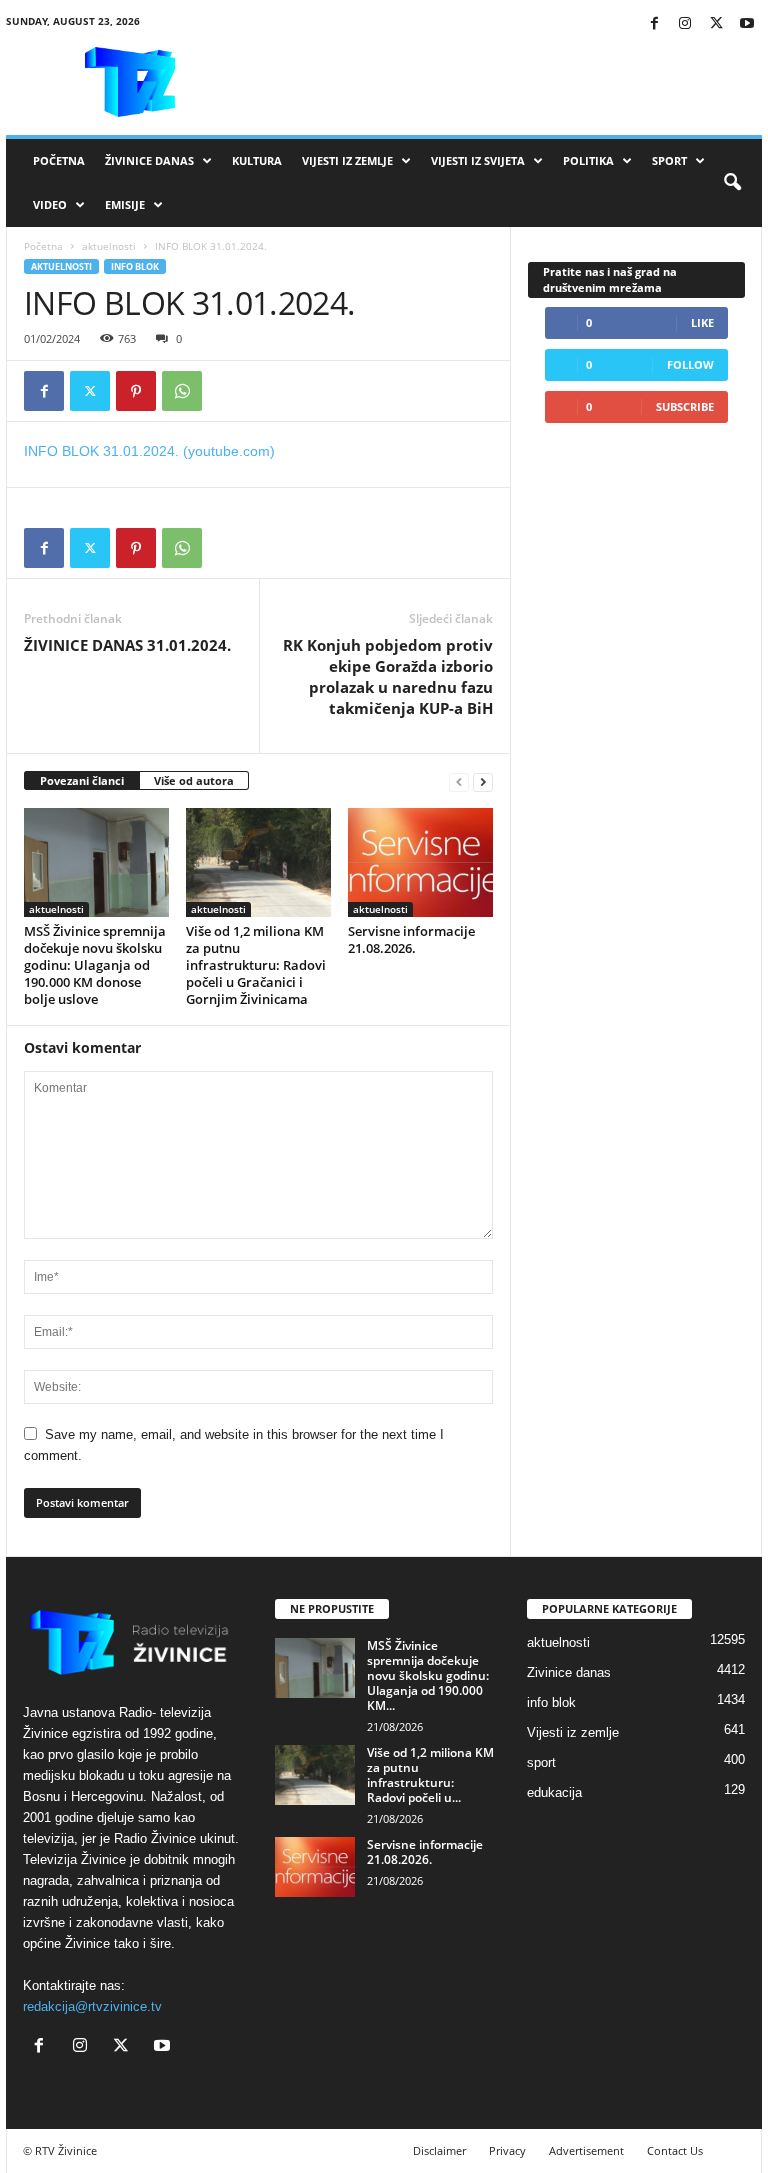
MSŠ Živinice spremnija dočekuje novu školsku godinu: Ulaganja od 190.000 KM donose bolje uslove (95, 965)
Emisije (125, 204)
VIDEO (50, 204)
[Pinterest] (136, 391)
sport (541, 1762)
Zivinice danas (569, 1672)
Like (702, 322)
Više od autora (194, 780)
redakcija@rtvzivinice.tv (92, 2006)
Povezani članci (82, 780)
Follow (690, 364)
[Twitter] (716, 24)
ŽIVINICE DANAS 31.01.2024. (127, 645)
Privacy (507, 2150)
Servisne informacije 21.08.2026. (411, 939)
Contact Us (675, 2150)
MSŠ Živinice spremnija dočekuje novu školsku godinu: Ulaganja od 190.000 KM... (428, 1675)
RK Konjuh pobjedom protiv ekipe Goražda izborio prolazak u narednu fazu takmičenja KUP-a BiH (388, 676)
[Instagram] (685, 24)
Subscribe (685, 406)
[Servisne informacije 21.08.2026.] (420, 862)
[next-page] (483, 781)
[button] (732, 183)
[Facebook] (654, 24)
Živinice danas (149, 160)
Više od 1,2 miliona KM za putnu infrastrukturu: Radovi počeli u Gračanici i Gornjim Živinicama (256, 965)
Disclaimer (439, 2150)
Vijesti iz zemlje (347, 160)
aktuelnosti (109, 246)
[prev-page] (459, 781)
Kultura (257, 160)
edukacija (554, 1792)
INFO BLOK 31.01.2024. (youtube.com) (149, 451)
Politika (588, 160)
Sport (669, 160)
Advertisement (586, 2150)
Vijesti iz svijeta (478, 160)
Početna (59, 160)
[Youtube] (747, 24)
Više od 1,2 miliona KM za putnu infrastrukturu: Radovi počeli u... (430, 1775)
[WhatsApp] (182, 391)
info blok (135, 266)
